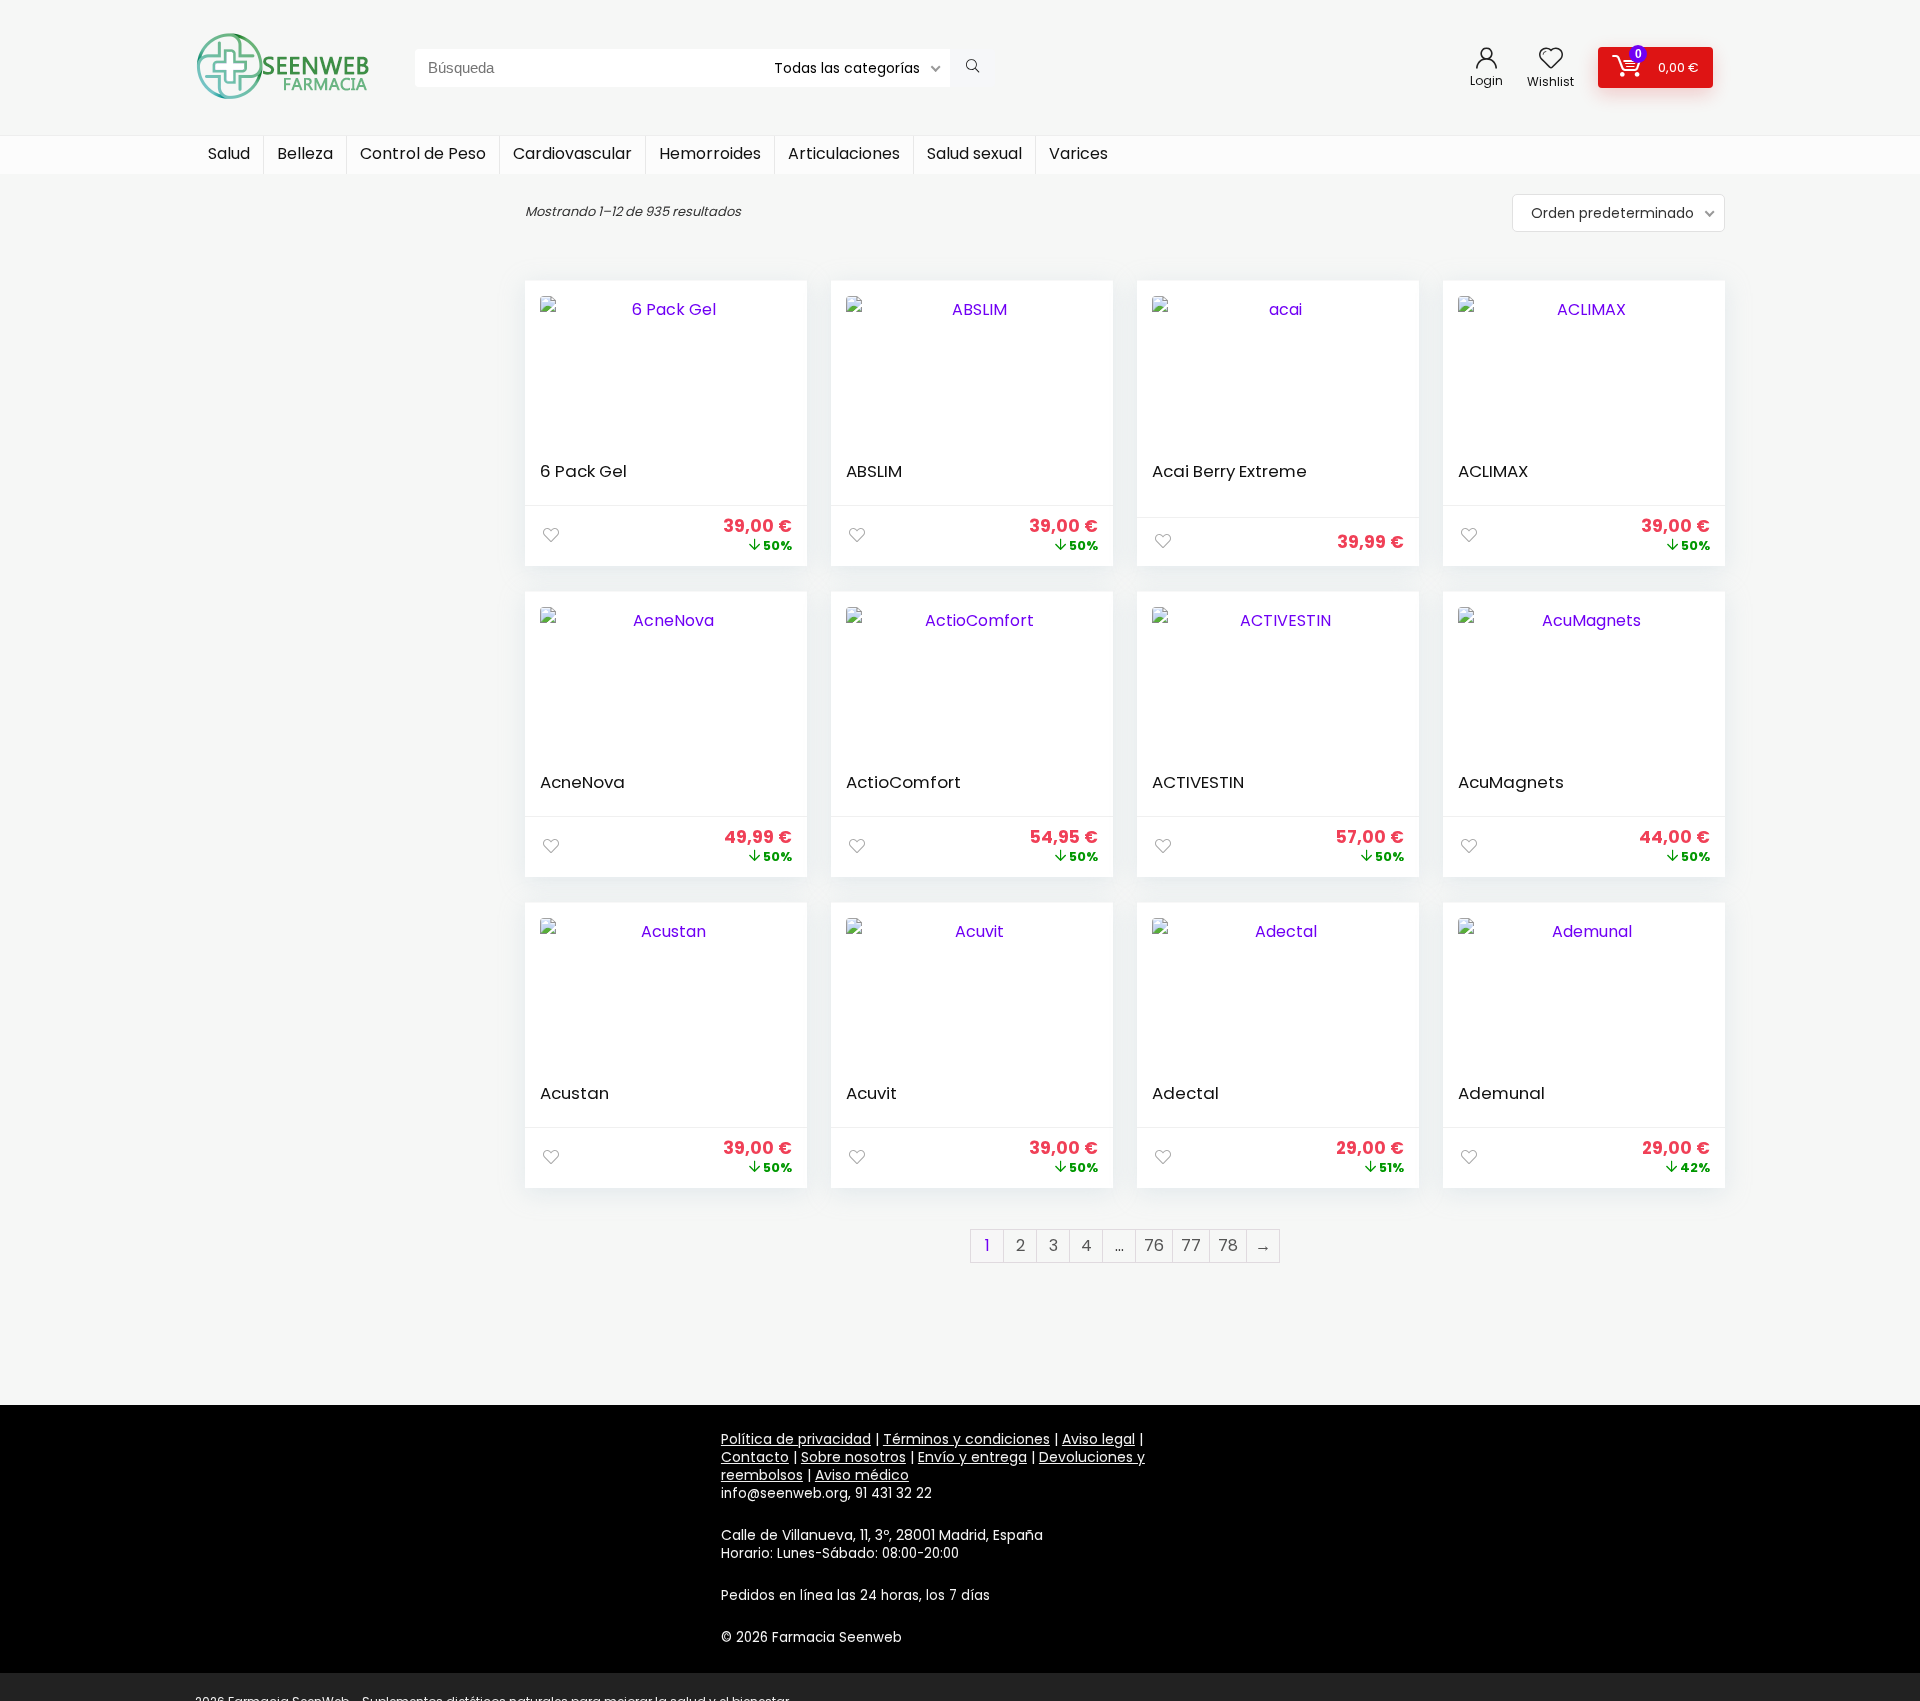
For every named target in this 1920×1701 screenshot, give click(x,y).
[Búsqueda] (972, 68)
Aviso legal (1098, 1439)
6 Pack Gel (583, 471)
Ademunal (1501, 1093)
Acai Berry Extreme (1229, 471)
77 (1191, 1245)
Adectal (1185, 1093)
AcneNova (582, 782)
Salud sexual (974, 153)
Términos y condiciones (966, 1439)
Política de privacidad (796, 1439)
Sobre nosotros (853, 1457)
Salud (229, 153)
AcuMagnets (1511, 782)
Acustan (574, 1093)
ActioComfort (903, 782)
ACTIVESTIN (1198, 782)
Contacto (755, 1457)
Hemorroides (710, 153)
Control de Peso (423, 153)
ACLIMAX (1493, 471)
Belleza (305, 153)
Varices (1078, 153)
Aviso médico (862, 1475)
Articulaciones (844, 153)
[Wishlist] (1551, 59)
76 (1154, 1245)
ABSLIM (874, 471)
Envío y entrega (972, 1457)
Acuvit (871, 1093)
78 (1228, 1245)
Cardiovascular (572, 153)
